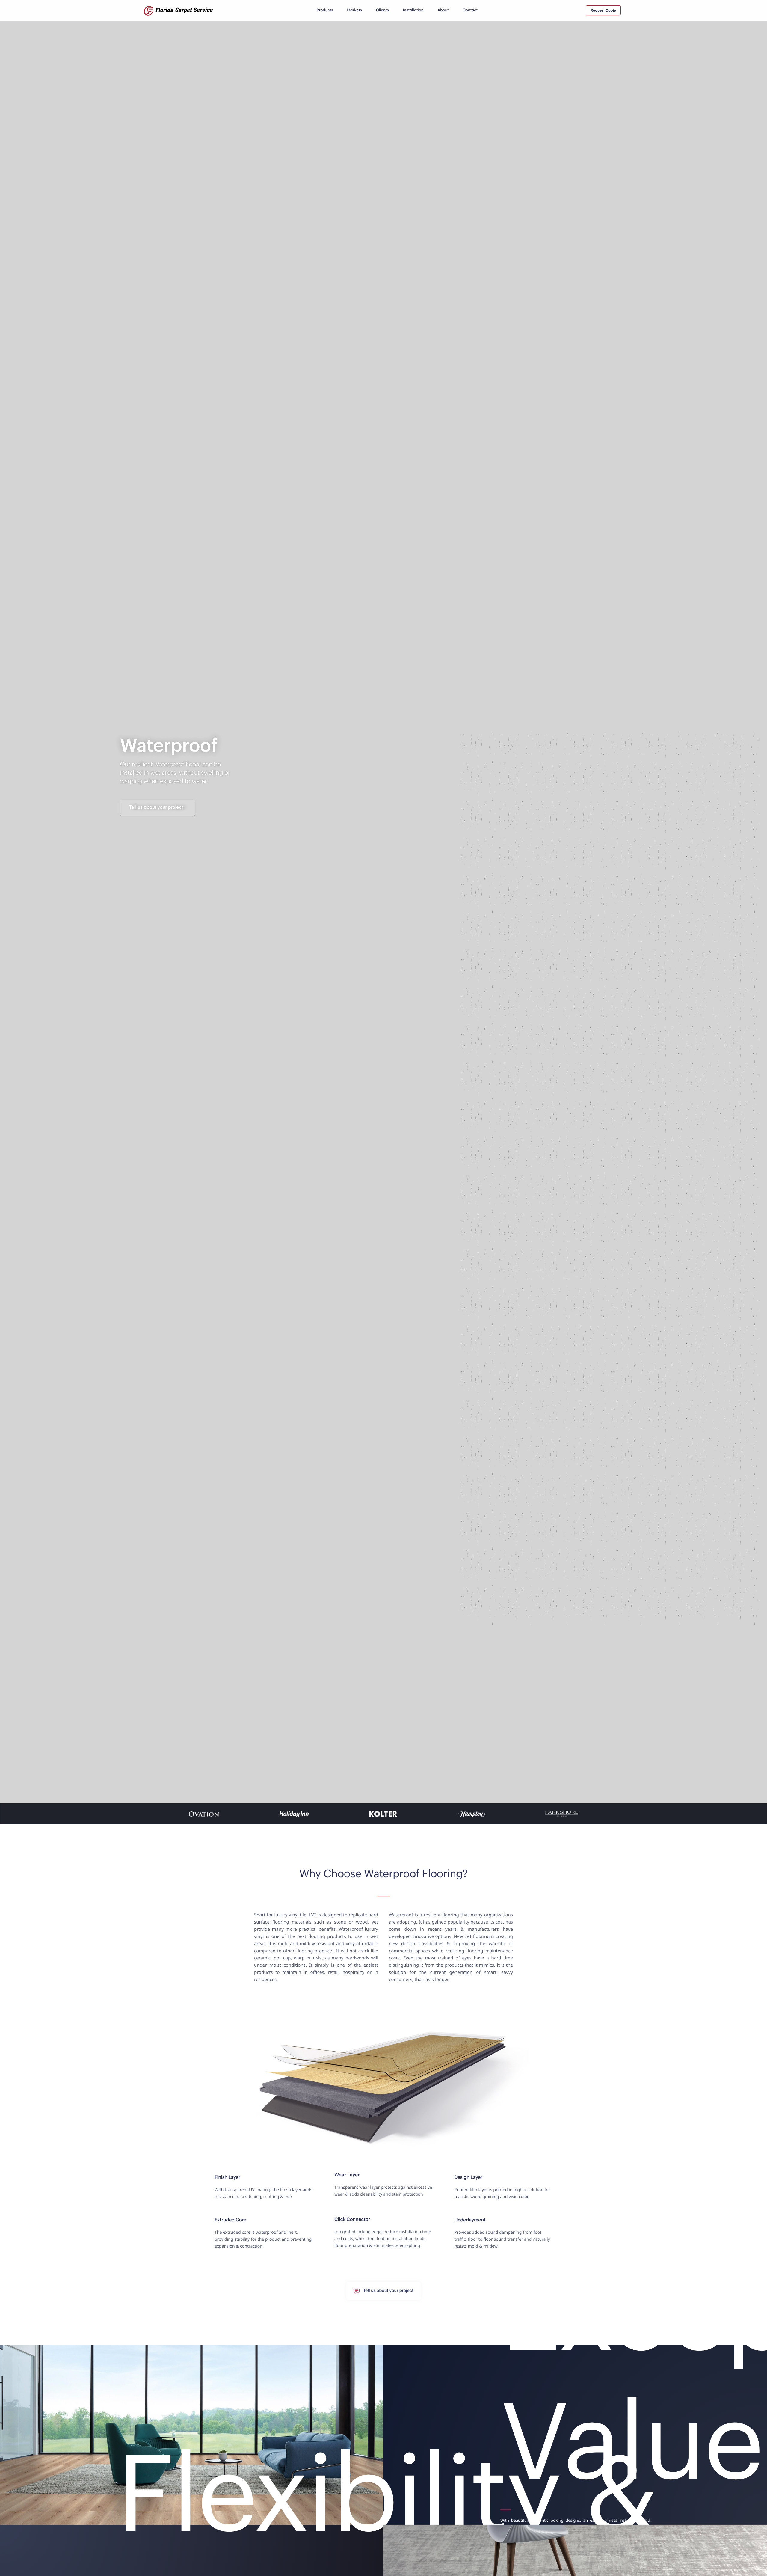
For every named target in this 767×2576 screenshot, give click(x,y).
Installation (413, 10)
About (443, 10)
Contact (470, 10)
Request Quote (603, 11)
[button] (325, 10)
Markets (354, 10)
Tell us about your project (156, 808)
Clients (382, 10)
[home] (178, 10)
